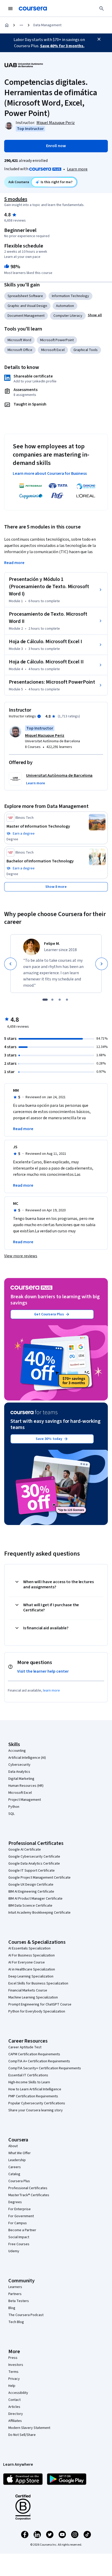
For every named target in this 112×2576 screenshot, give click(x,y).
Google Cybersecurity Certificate (34, 1857)
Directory (16, 2414)
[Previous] (10, 964)
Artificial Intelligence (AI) (27, 1758)
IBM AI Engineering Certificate (31, 1892)
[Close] (99, 39)
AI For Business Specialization (32, 1955)
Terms (13, 2372)
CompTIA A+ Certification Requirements (39, 2061)
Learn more (77, 169)
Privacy (14, 2379)
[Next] (102, 964)
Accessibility (18, 2393)
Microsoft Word (19, 340)
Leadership (17, 2160)
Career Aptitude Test (25, 2047)
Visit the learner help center (43, 1671)
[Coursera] (33, 9)
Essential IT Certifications (28, 2075)
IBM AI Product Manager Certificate (35, 1899)
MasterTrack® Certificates (29, 2195)
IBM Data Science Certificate (30, 1906)
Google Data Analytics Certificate (34, 1864)
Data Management (47, 25)
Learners (15, 2287)
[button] (95, 315)
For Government (21, 2216)
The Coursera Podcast (26, 2315)
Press (13, 2358)
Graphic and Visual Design (27, 306)
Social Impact (19, 2237)
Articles (14, 2407)
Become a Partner (22, 2230)
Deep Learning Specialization (31, 1976)
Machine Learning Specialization (33, 1997)
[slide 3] (60, 1000)
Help (12, 2386)
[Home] (7, 25)
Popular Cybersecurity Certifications (37, 2103)
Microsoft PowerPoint (57, 340)
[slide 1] (45, 1000)
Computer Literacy (68, 316)
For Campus (18, 2223)
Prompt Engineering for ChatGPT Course (40, 2004)
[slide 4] (67, 1000)
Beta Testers (19, 2301)
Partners (15, 2294)
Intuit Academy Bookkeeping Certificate (39, 1913)
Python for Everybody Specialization (37, 2011)
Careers (15, 2167)
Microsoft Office (20, 350)
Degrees (15, 2202)
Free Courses (19, 2244)
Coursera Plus (19, 2181)
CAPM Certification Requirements (34, 2054)
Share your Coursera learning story (36, 2110)
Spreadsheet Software (25, 296)
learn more (51, 1691)
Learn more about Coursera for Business (50, 473)
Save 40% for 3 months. (62, 46)
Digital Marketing (21, 1779)
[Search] (102, 9)
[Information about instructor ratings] (39, 716)
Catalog (14, 2174)
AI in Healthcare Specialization (32, 1969)
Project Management (25, 1800)
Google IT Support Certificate (32, 1871)
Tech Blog (16, 2322)
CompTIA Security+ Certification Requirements (45, 2068)
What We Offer (20, 2153)
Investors (16, 2365)
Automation (65, 306)
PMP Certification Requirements (33, 2096)
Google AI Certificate (25, 1850)
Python (14, 1807)
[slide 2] (52, 1000)
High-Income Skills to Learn (29, 2082)
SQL (11, 1814)
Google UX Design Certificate (31, 1885)
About (13, 2146)
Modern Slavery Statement (29, 2428)
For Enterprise (20, 2209)
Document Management (26, 316)
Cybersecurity (19, 1765)
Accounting (17, 1751)
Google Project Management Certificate (39, 1878)
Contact (14, 2400)
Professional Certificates (28, 2188)
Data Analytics (19, 1772)
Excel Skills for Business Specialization (38, 1983)
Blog (12, 2308)
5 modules (16, 199)
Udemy (14, 2251)
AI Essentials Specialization (29, 1948)
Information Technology (70, 296)
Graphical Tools (86, 350)
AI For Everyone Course (27, 1962)
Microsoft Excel (53, 350)
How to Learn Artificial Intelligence (35, 2089)
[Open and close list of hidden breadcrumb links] (21, 25)
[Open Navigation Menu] (10, 9)
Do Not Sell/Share (22, 2435)
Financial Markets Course (28, 1990)
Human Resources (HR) (26, 1786)
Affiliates (15, 2421)
